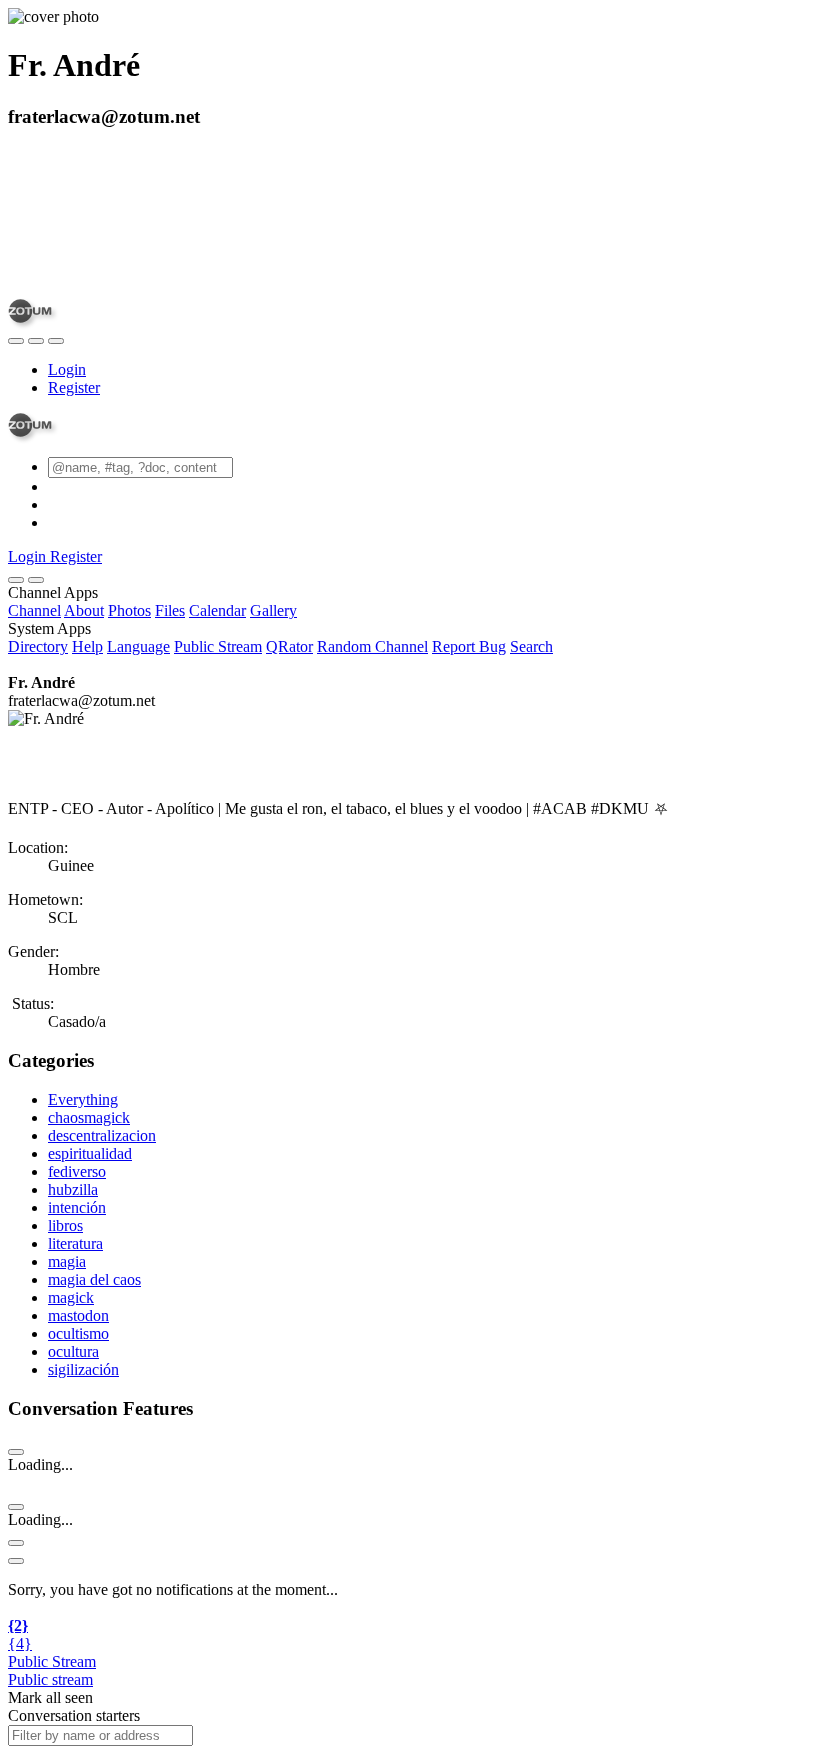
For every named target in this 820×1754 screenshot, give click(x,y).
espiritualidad (90, 1153)
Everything (83, 1099)
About (84, 610)
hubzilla (73, 1189)
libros (65, 1225)
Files (170, 610)
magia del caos (94, 1279)
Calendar (217, 610)
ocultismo (78, 1333)
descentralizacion (102, 1135)
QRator (289, 646)
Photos (129, 610)
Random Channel (372, 646)
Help (87, 646)
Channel (34, 610)
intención (77, 1207)
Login (67, 369)
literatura (75, 1243)
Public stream (50, 1679)
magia (67, 1261)
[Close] (36, 580)
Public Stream (218, 646)
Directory (38, 646)
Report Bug (469, 646)
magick (71, 1297)
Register (74, 387)
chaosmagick (89, 1117)
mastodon (78, 1315)
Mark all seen (50, 1697)
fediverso (77, 1171)
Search (531, 646)
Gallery (273, 610)
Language (138, 646)
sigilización (83, 1369)
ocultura (73, 1351)
